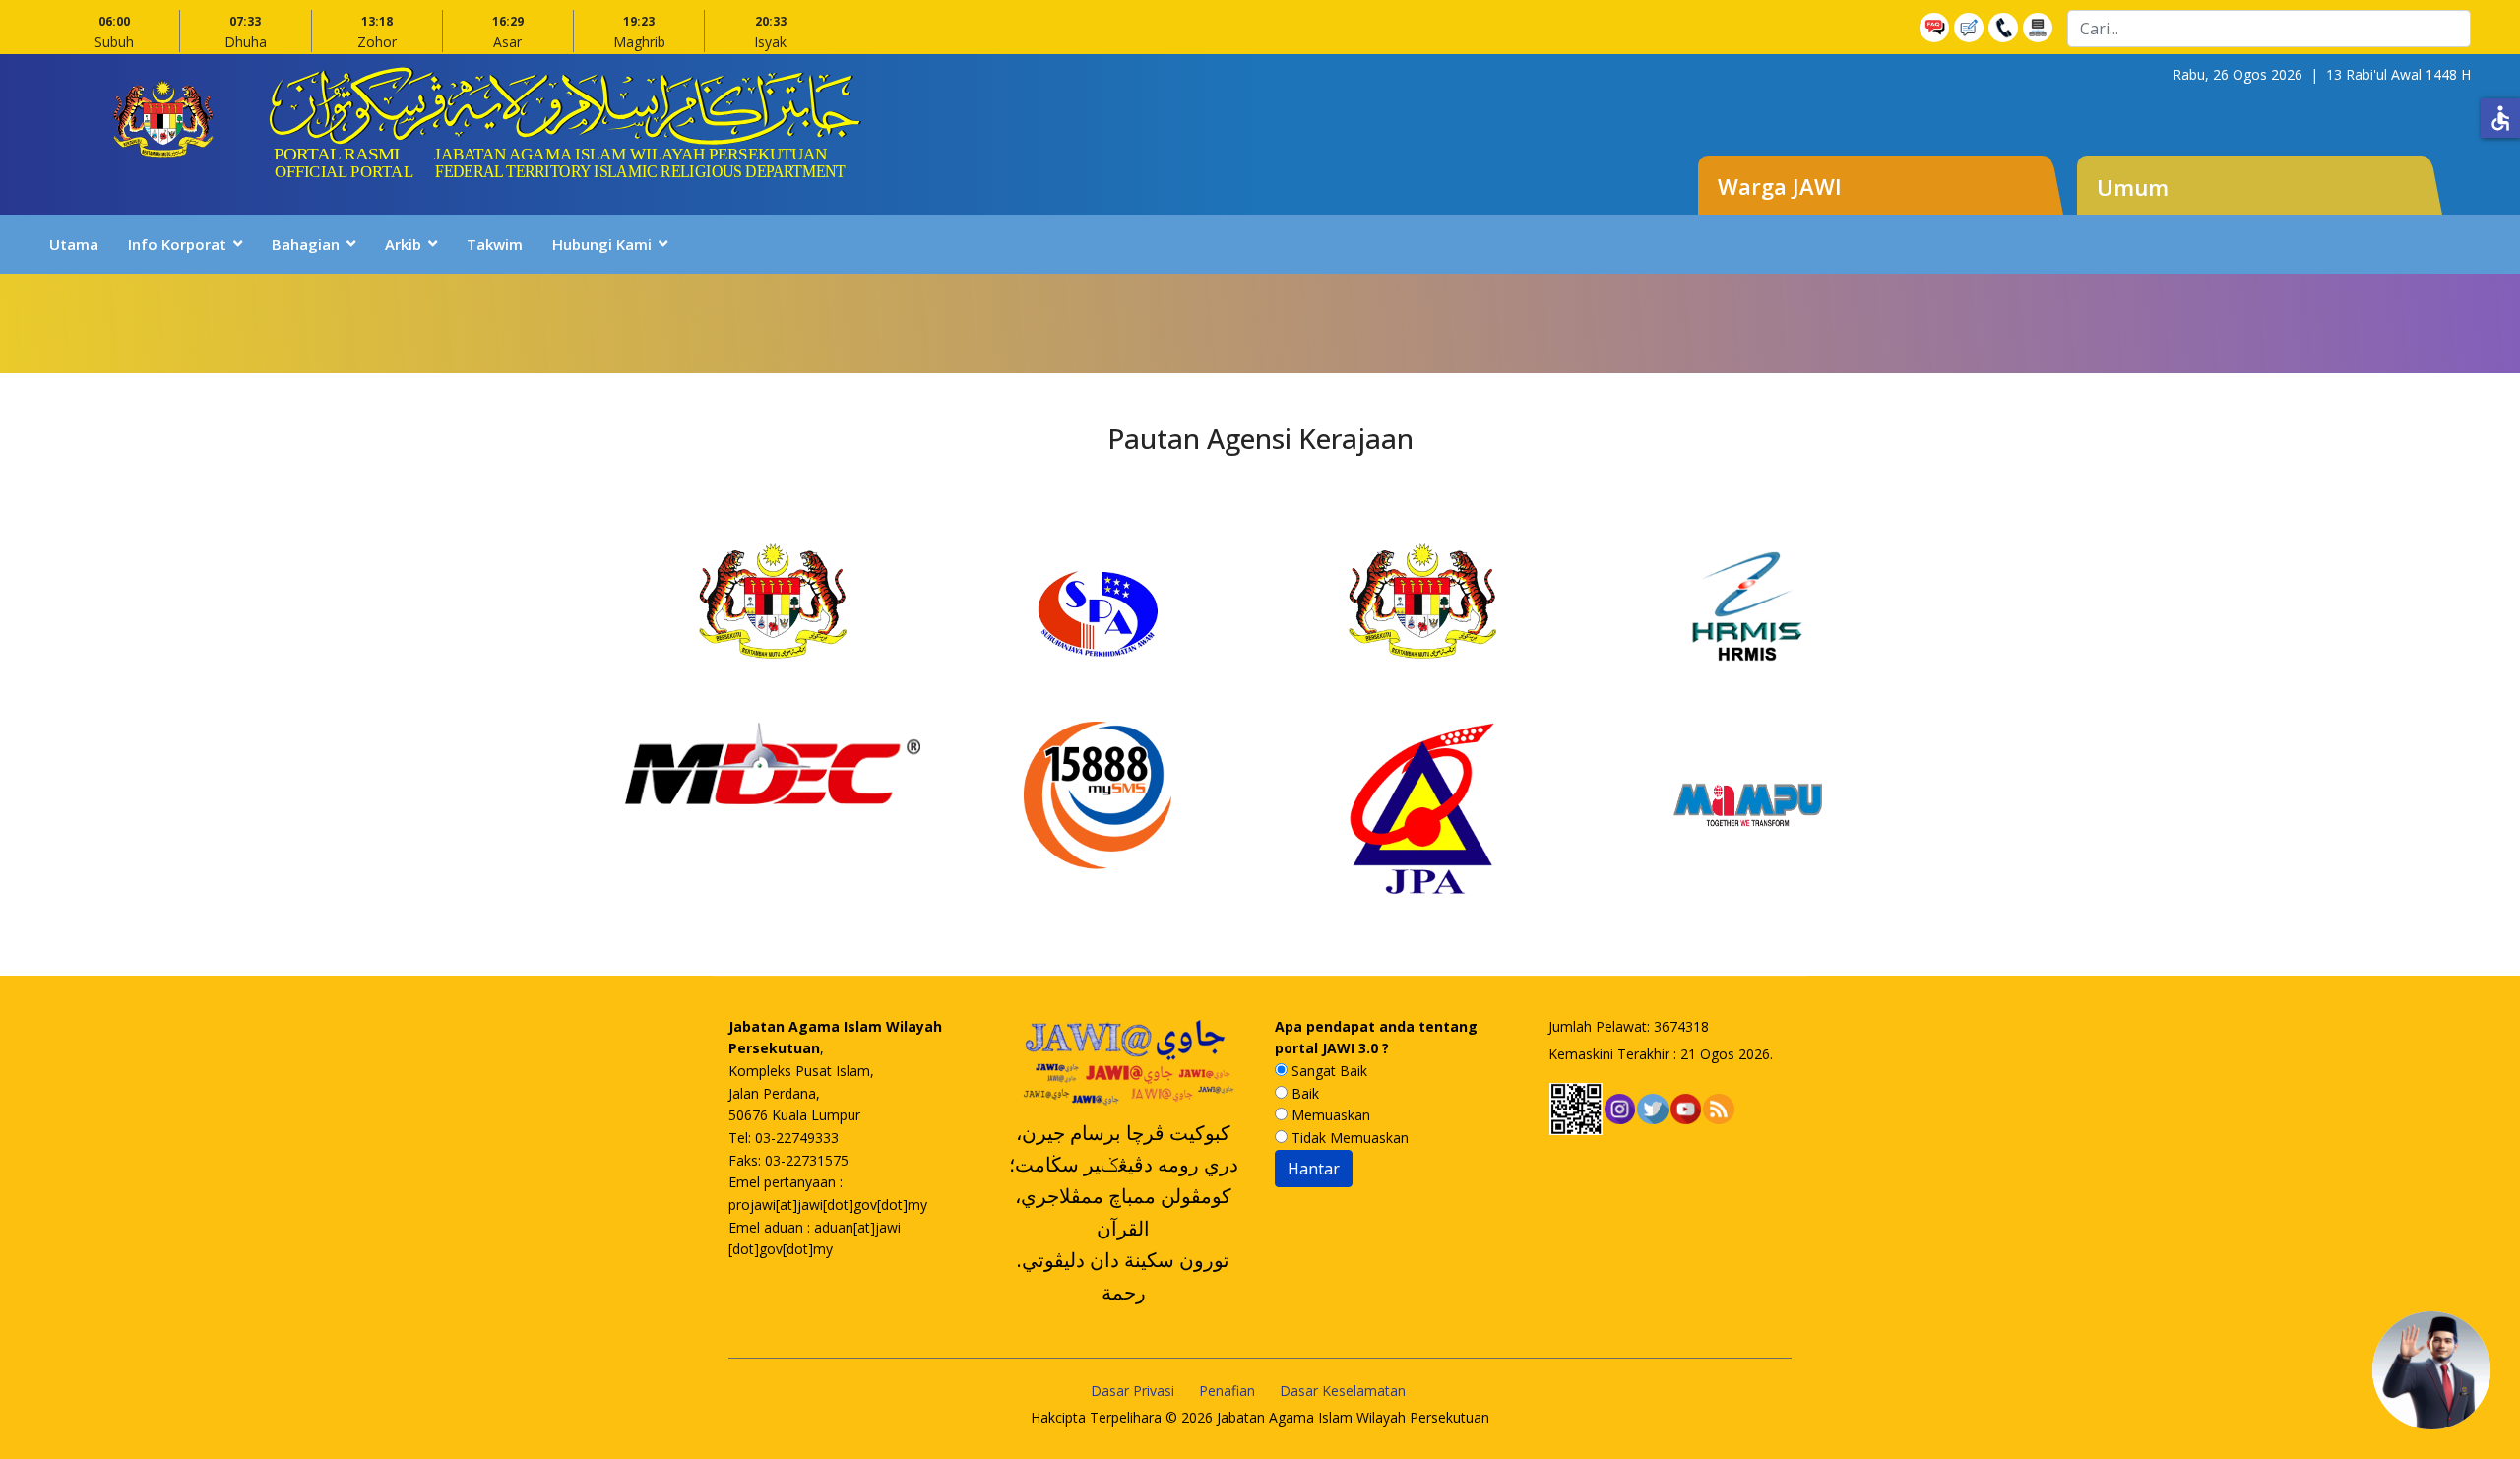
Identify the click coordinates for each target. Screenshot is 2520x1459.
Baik (1303, 1093)
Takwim (495, 244)
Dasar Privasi (1133, 1391)
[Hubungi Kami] (2006, 28)
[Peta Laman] (2040, 28)
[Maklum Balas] (1971, 28)
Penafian (1227, 1391)
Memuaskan (1329, 1115)
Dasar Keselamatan (1343, 1391)
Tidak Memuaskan (1348, 1138)
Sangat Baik (1327, 1071)
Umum (2133, 187)
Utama (74, 244)
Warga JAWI (1780, 186)
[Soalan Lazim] (1937, 28)
